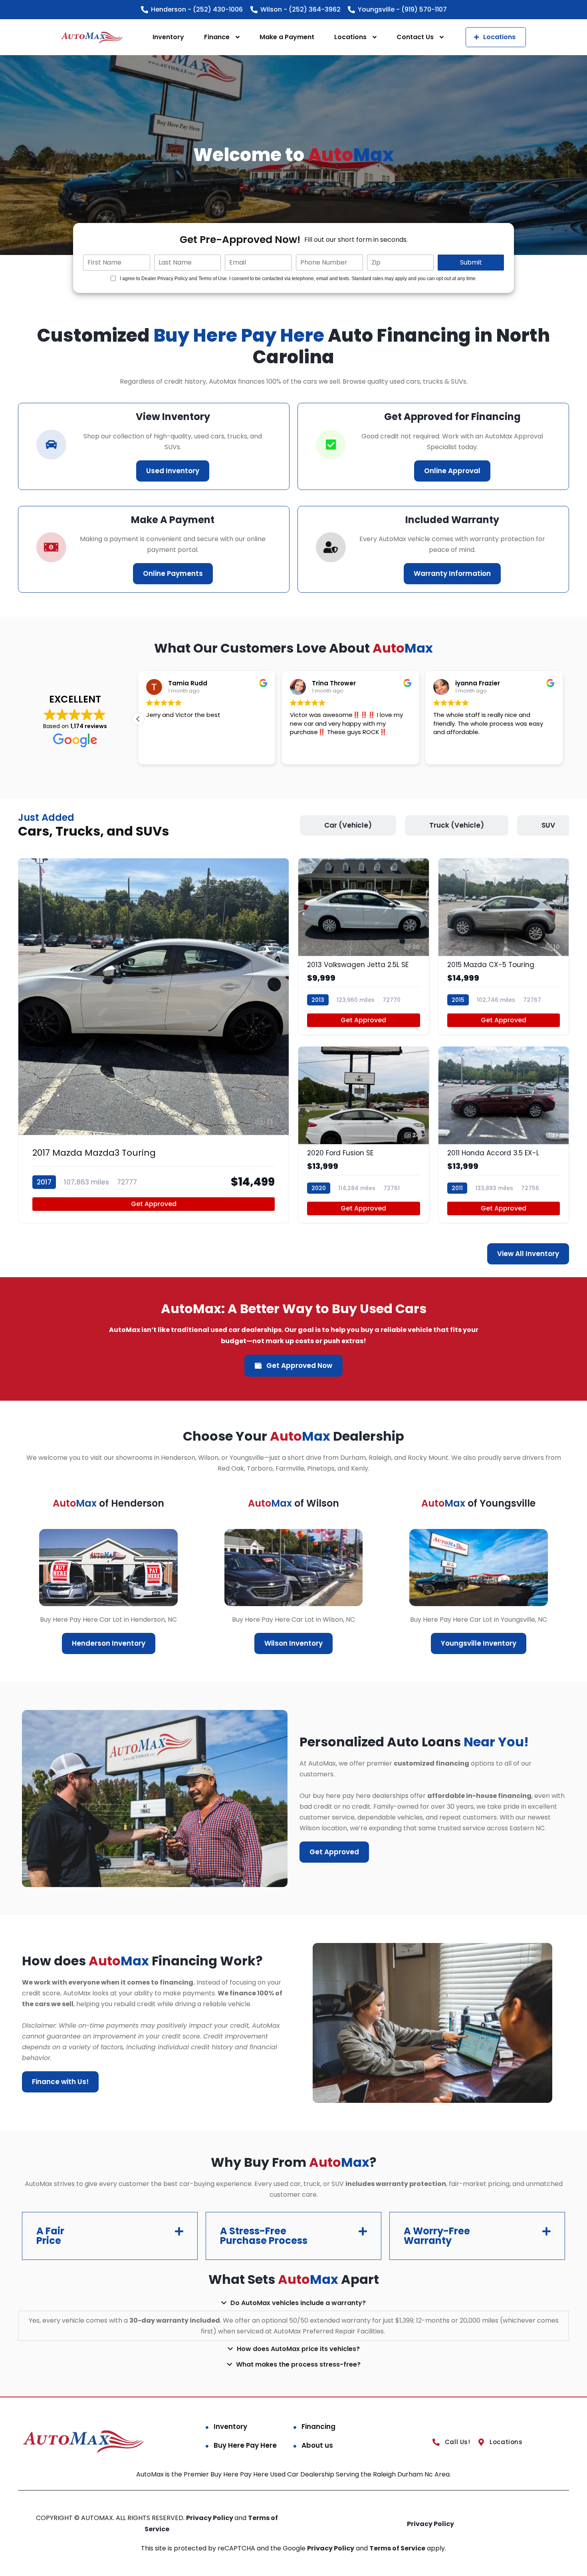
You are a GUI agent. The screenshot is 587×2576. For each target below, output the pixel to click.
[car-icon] (51, 445)
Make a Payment (287, 37)
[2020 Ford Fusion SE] (364, 1135)
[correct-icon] (331, 445)
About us (317, 2445)
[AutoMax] (92, 37)
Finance (217, 37)
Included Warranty (452, 520)
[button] (138, 719)
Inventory (168, 37)
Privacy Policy (210, 2518)
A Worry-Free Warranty (437, 2236)
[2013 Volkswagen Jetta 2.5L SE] (364, 947)
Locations (350, 37)
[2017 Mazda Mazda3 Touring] (154, 1041)
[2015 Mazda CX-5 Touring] (504, 947)
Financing (318, 2427)
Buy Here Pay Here (245, 2445)
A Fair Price (50, 2236)
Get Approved (154, 1204)
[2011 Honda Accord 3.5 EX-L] (504, 1135)
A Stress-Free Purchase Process (264, 2236)
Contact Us (415, 37)
